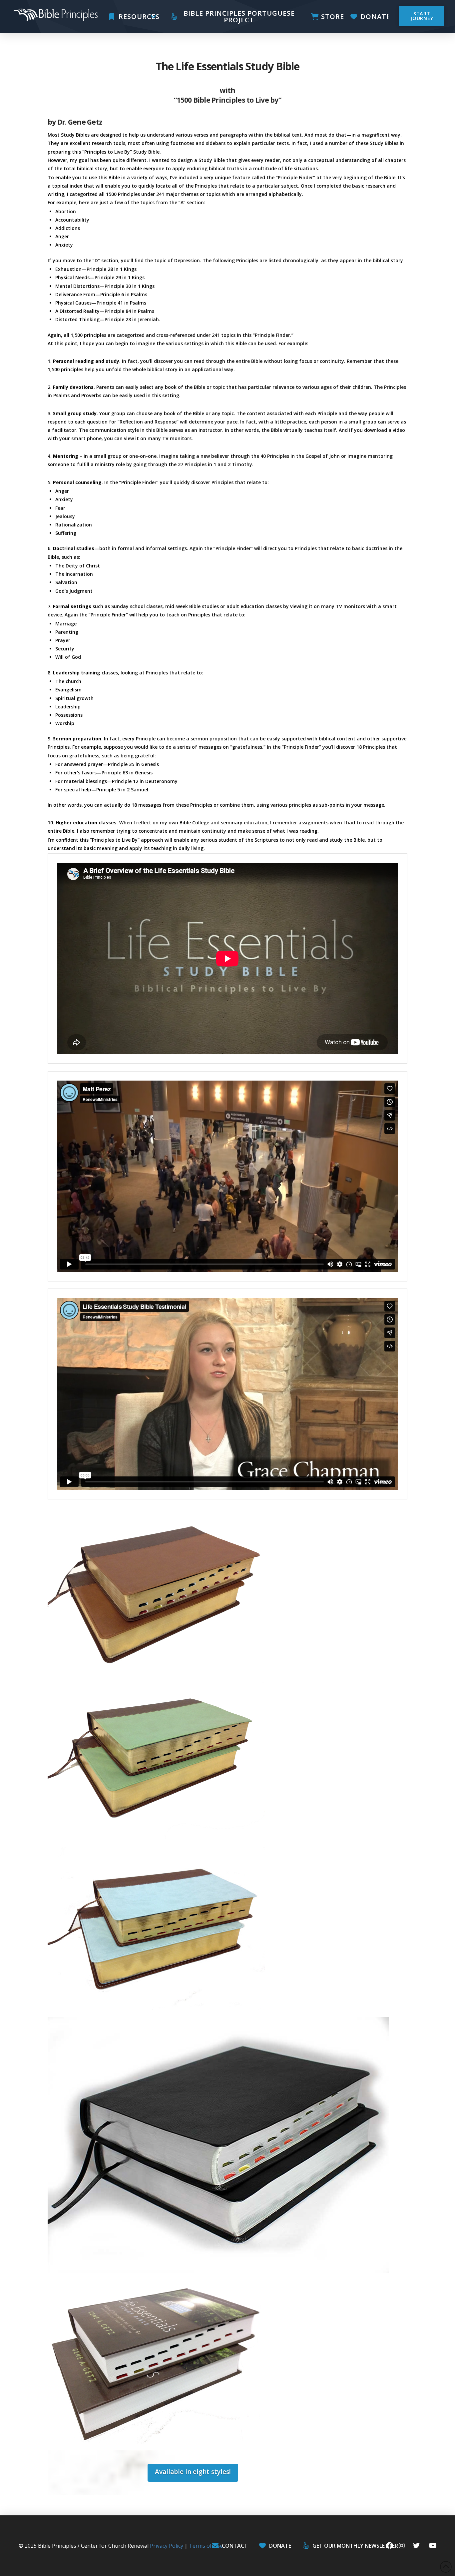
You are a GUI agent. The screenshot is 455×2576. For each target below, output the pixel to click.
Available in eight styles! (193, 2472)
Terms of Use (206, 2546)
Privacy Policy (167, 2546)
